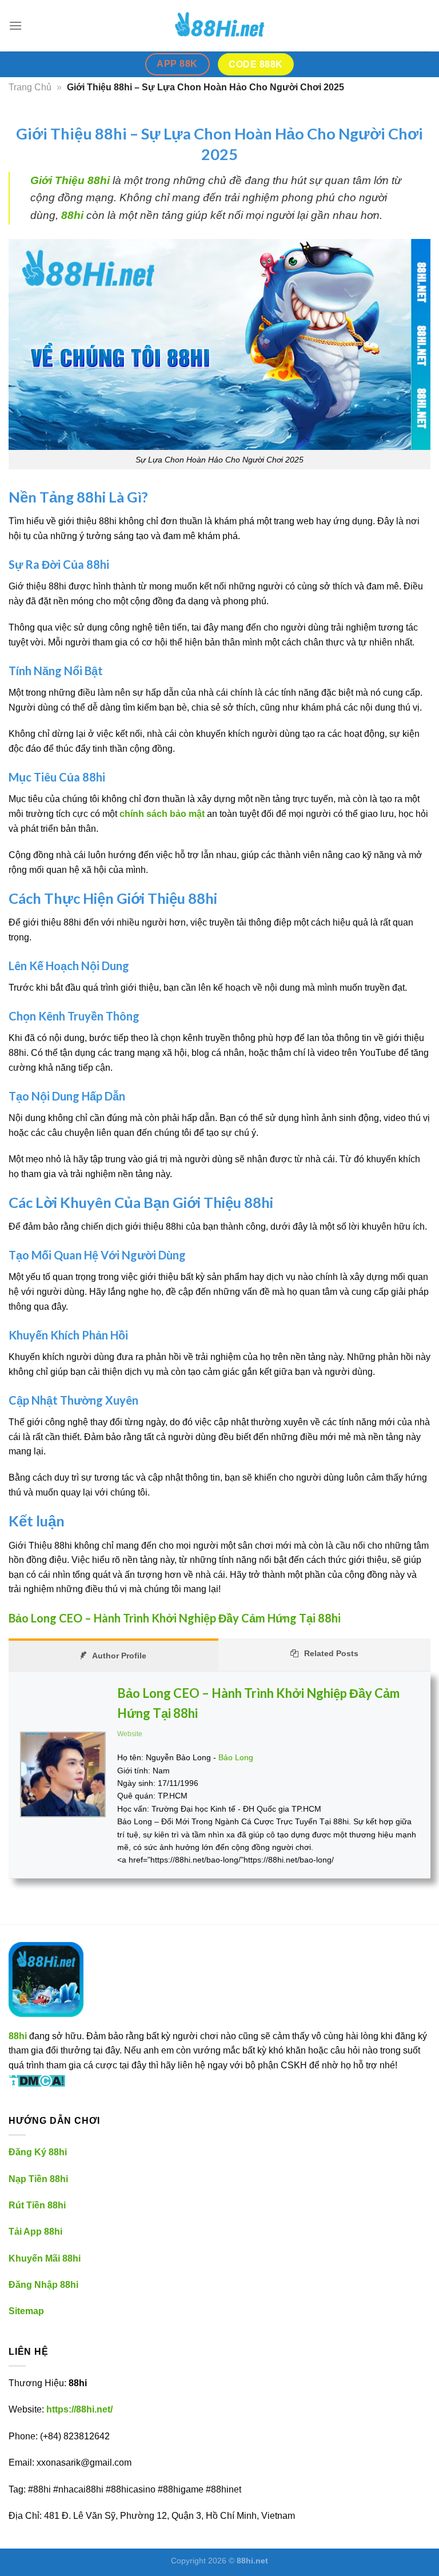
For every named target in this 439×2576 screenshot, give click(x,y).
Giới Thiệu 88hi (70, 180)
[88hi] (219, 26)
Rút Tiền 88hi (37, 2205)
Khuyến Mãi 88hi (45, 2258)
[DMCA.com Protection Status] (37, 2079)
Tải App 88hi (35, 2232)
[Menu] (15, 25)
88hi (72, 215)
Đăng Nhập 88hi (43, 2285)
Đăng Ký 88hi (38, 2152)
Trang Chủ (30, 87)
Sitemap (26, 2311)
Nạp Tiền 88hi (38, 2179)
